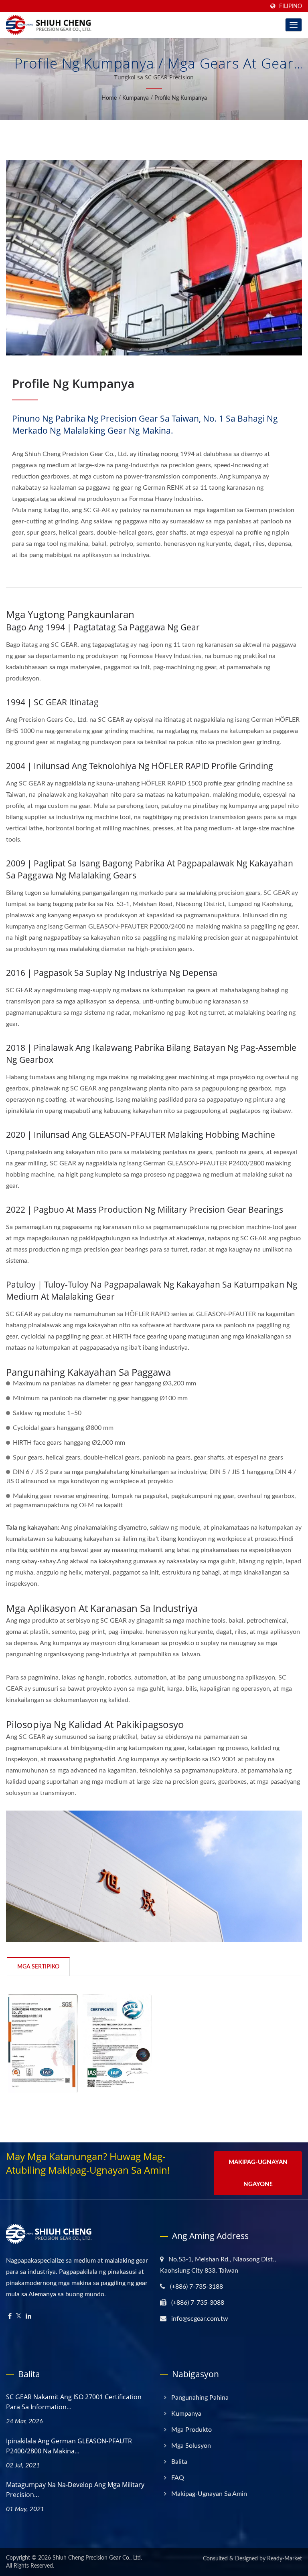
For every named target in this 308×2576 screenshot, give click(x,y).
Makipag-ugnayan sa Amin (209, 2494)
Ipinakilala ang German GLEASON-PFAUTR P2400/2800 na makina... (69, 2446)
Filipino (291, 6)
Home (109, 98)
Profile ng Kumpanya (181, 98)
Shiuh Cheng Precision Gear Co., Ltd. (97, 2558)
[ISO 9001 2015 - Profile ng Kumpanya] (43, 2044)
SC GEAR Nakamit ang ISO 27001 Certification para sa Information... (74, 2402)
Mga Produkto (191, 2430)
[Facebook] (10, 2317)
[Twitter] (19, 2317)
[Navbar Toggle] (294, 25)
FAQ (178, 2478)
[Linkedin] (28, 2317)
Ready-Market (285, 2559)
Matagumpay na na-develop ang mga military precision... (75, 2490)
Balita (179, 2462)
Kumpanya (136, 98)
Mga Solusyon (191, 2446)
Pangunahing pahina (200, 2398)
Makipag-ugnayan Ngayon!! (258, 2173)
